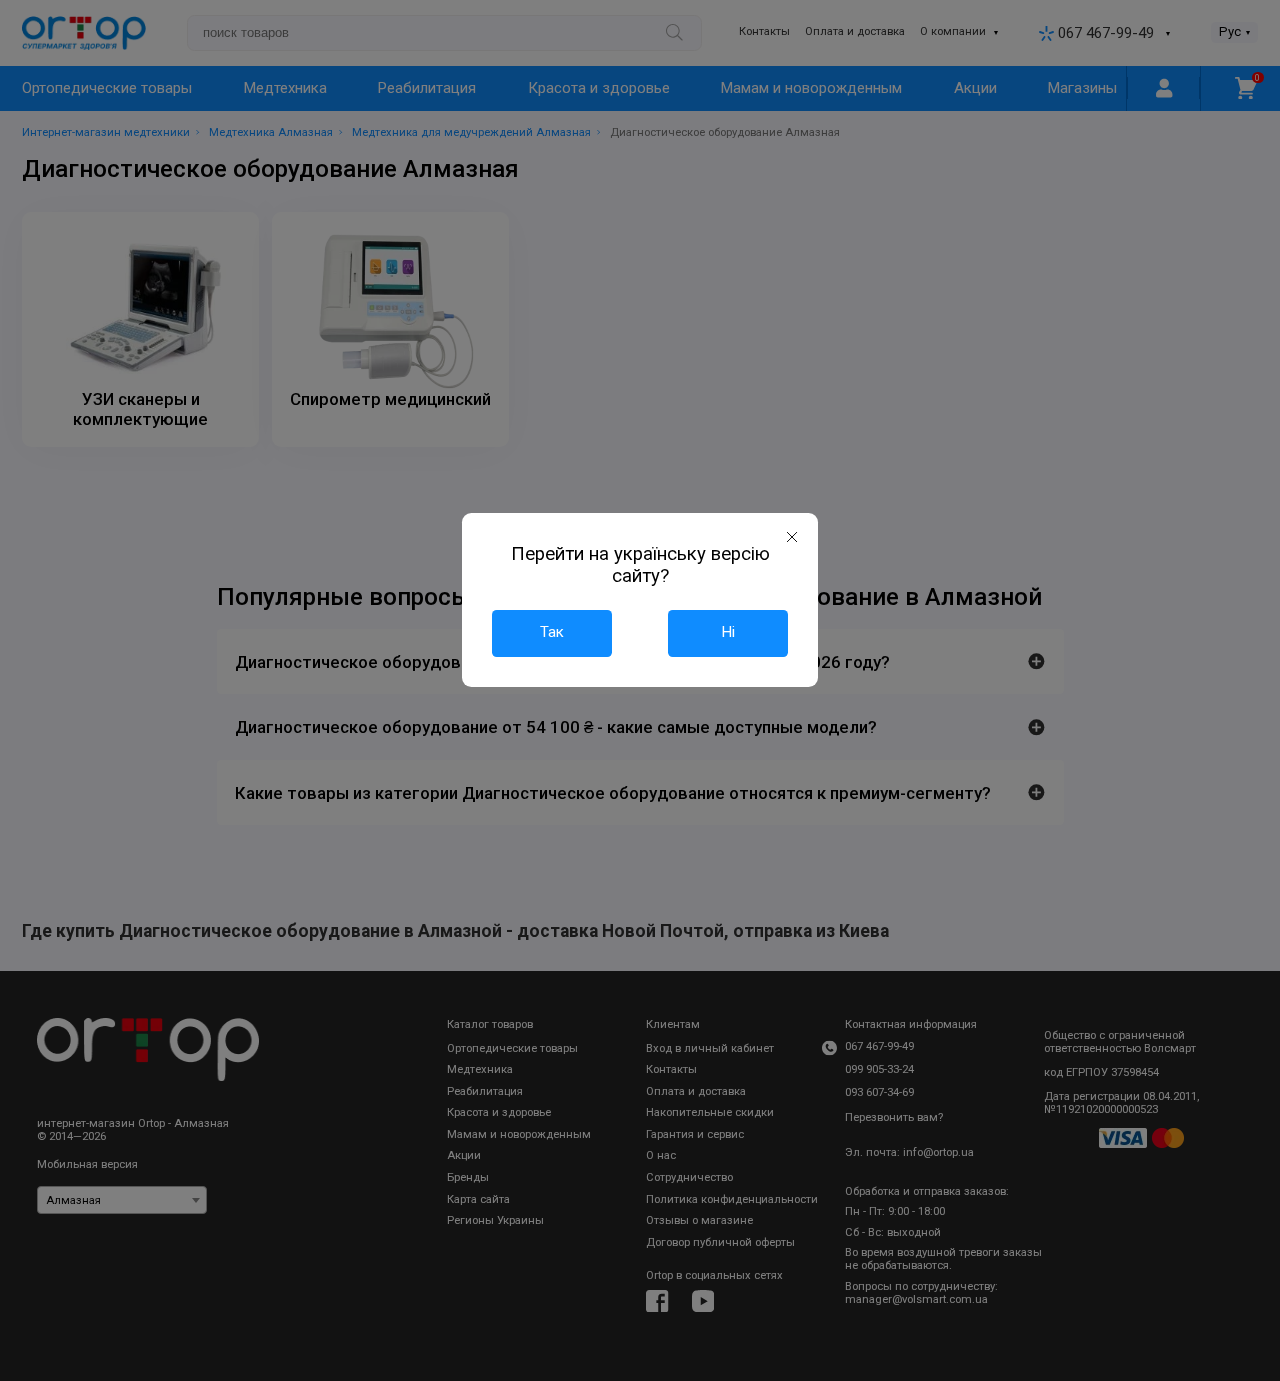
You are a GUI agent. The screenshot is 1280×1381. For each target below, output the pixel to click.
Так (552, 632)
